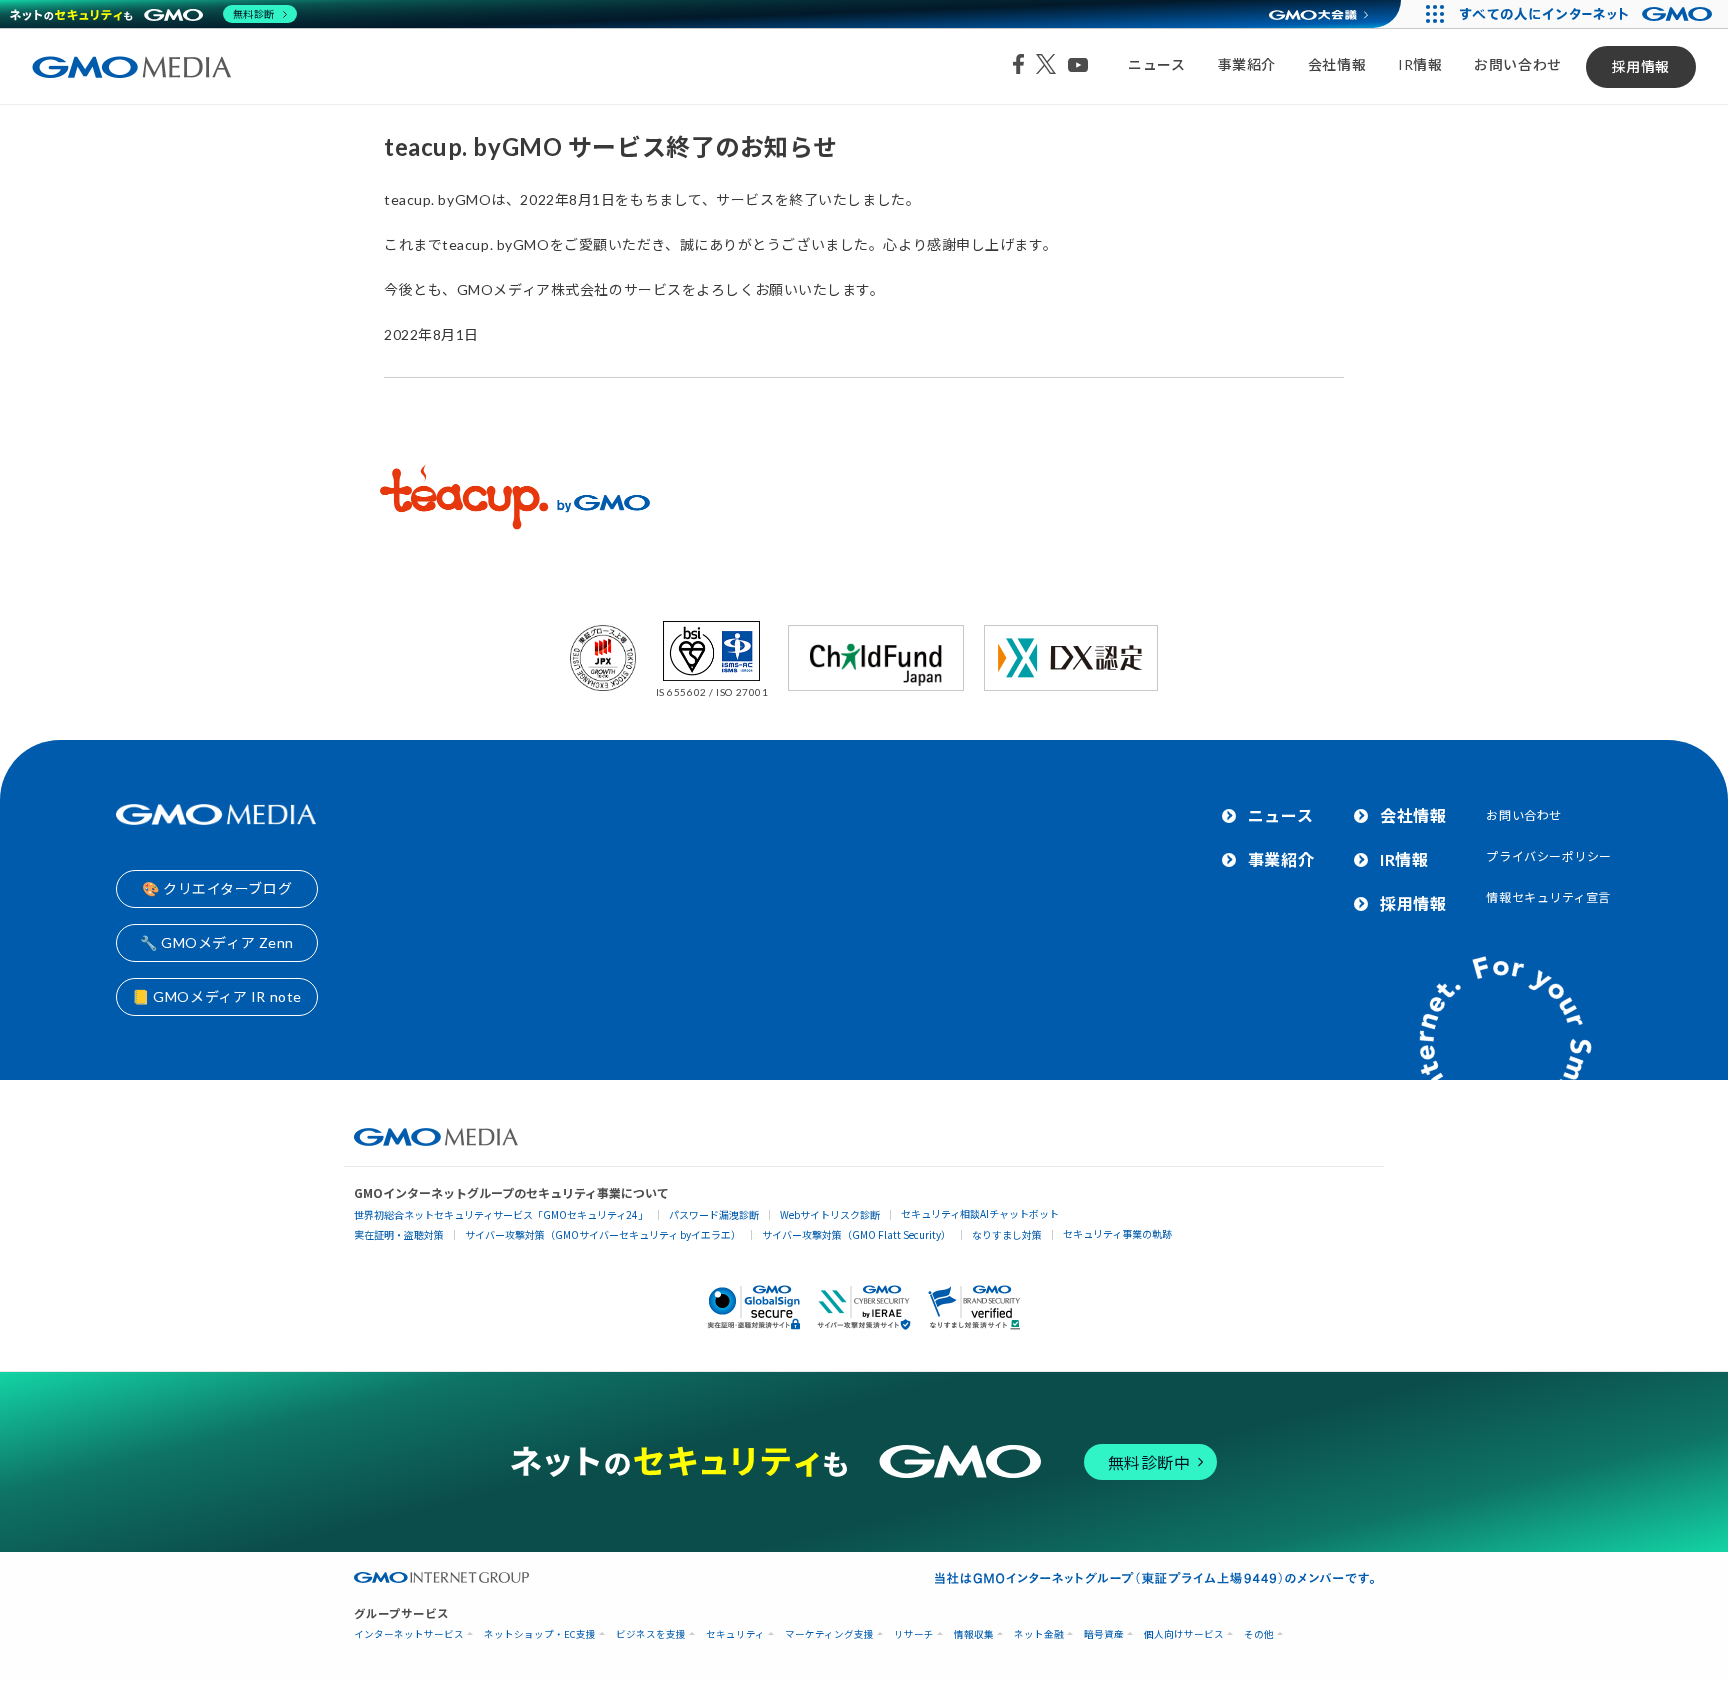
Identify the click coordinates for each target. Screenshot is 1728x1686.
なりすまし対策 (1007, 1234)
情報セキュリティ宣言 (1548, 897)
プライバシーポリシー (1549, 856)
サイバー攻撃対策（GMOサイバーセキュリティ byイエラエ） (603, 1234)
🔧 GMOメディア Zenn (217, 942)
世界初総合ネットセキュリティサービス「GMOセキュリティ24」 (501, 1214)
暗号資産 (1104, 1634)
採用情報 (1641, 66)
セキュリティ (735, 1634)
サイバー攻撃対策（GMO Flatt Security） (856, 1234)
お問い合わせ (1517, 64)
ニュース (1156, 64)
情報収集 (974, 1634)
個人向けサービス (1184, 1634)
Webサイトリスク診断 (830, 1214)
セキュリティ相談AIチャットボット (980, 1213)
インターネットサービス (409, 1634)
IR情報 (1420, 64)
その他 (1259, 1634)
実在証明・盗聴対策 (399, 1234)
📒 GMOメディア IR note (217, 996)
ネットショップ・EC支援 (540, 1634)
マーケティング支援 (829, 1634)
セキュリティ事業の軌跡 (1117, 1233)
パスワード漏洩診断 (714, 1214)
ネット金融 (1039, 1634)
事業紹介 (1247, 64)
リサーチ (914, 1634)
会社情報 (1337, 64)
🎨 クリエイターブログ (217, 888)
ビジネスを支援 (651, 1634)
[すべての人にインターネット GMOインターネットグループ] (1588, 14)
